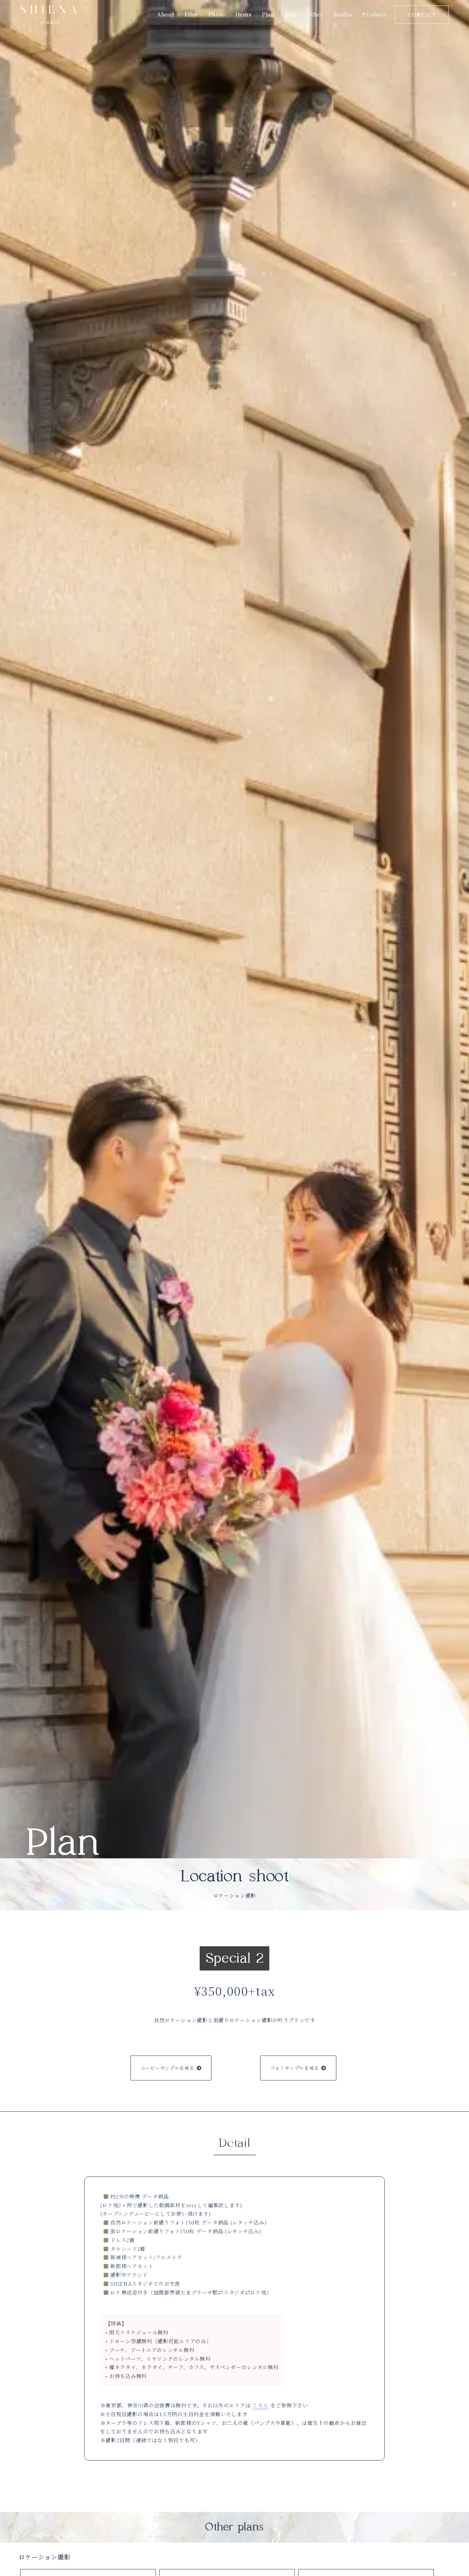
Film (191, 14)
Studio (343, 14)
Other (315, 14)
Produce (374, 14)
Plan (268, 14)
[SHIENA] (49, 14)
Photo (217, 14)
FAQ (291, 14)
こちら (261, 2405)
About (166, 14)
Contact (422, 15)
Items (243, 14)
